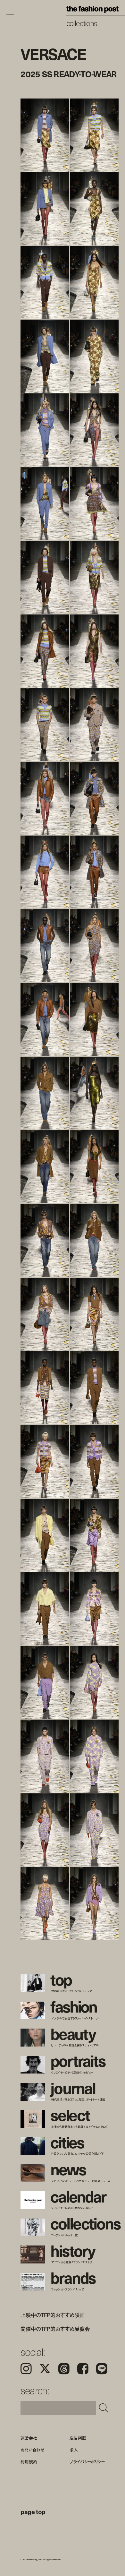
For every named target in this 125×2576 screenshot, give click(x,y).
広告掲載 (78, 2438)
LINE (102, 2369)
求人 (74, 2450)
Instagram (26, 2369)
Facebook (83, 2369)
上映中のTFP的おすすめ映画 (53, 2315)
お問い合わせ (32, 2450)
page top (33, 2512)
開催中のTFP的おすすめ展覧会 (55, 2329)
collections (82, 23)
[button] (94, 256)
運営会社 (29, 2438)
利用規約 (29, 2462)
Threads (64, 2369)
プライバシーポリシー (87, 2462)
